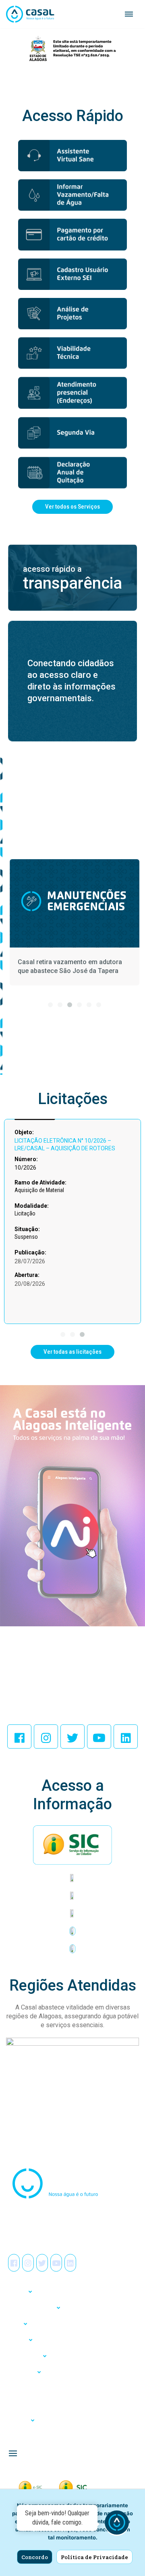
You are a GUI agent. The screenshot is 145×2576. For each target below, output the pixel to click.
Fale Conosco (22, 2436)
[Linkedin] (126, 1736)
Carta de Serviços (26, 2388)
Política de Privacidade (94, 2557)
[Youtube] (99, 1736)
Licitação (18, 2420)
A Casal (16, 2292)
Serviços (17, 2340)
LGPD (14, 2324)
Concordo (35, 2557)
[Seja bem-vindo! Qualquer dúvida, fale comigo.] (117, 2524)
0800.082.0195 (32, 2229)
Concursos (20, 2404)
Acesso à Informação (30, 2308)
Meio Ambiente (24, 2356)
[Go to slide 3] (70, 1005)
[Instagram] (46, 1736)
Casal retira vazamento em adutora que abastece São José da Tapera (70, 966)
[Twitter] (72, 1736)
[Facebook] (19, 1736)
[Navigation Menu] (129, 14)
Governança (21, 2372)
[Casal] (30, 14)
